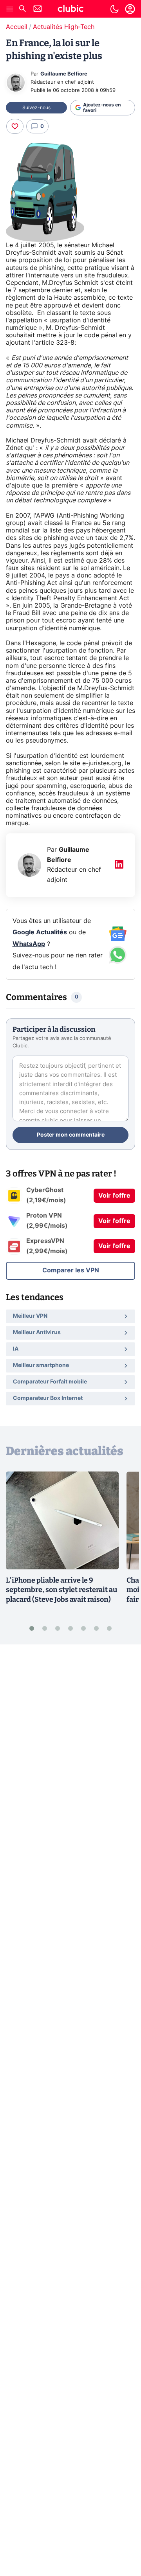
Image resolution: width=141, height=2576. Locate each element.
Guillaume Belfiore (64, 74)
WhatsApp (29, 944)
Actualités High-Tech (64, 27)
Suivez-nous (36, 108)
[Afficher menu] (10, 9)
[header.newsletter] (38, 10)
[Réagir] (15, 126)
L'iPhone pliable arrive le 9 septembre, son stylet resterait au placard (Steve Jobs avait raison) (61, 1590)
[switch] (114, 9)
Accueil (17, 27)
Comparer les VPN (71, 1270)
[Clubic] (70, 10)
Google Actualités (40, 932)
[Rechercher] (22, 10)
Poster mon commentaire (71, 1135)
